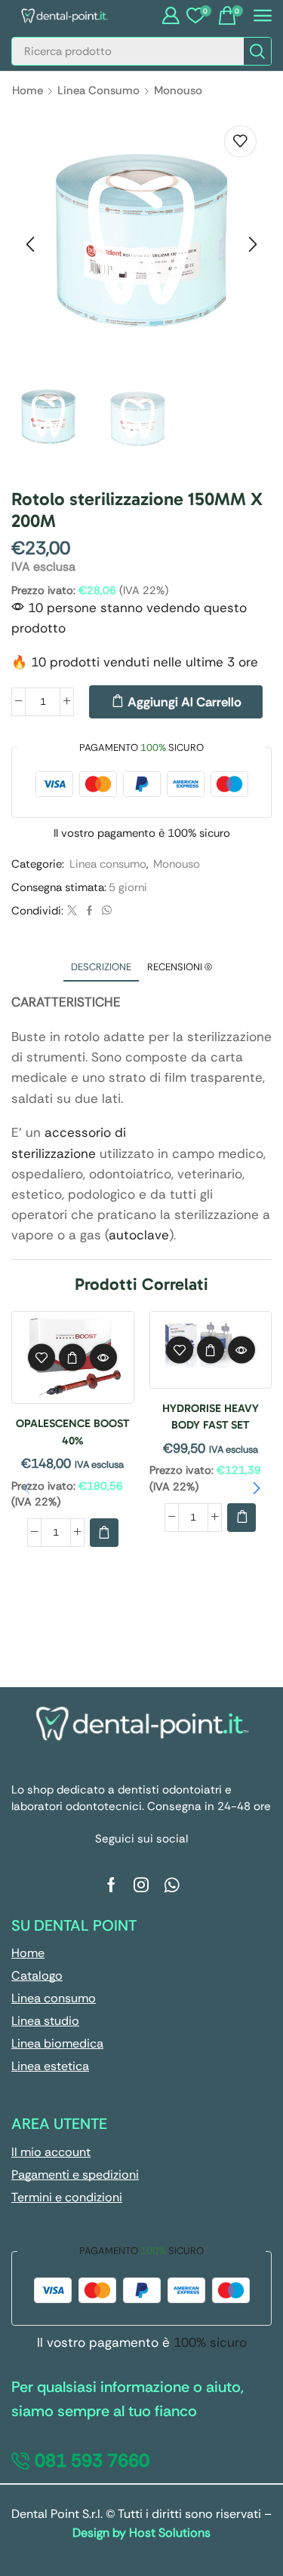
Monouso (178, 90)
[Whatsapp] (172, 1885)
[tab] (101, 967)
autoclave (139, 1235)
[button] (171, 16)
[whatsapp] (105, 911)
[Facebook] (89, 911)
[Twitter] (72, 911)
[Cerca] (257, 51)
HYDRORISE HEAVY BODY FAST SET (211, 1417)
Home (28, 90)
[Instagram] (141, 1885)
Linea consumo (98, 90)
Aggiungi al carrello (185, 702)
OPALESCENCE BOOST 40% (72, 1432)
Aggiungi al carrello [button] (72, 1358)
